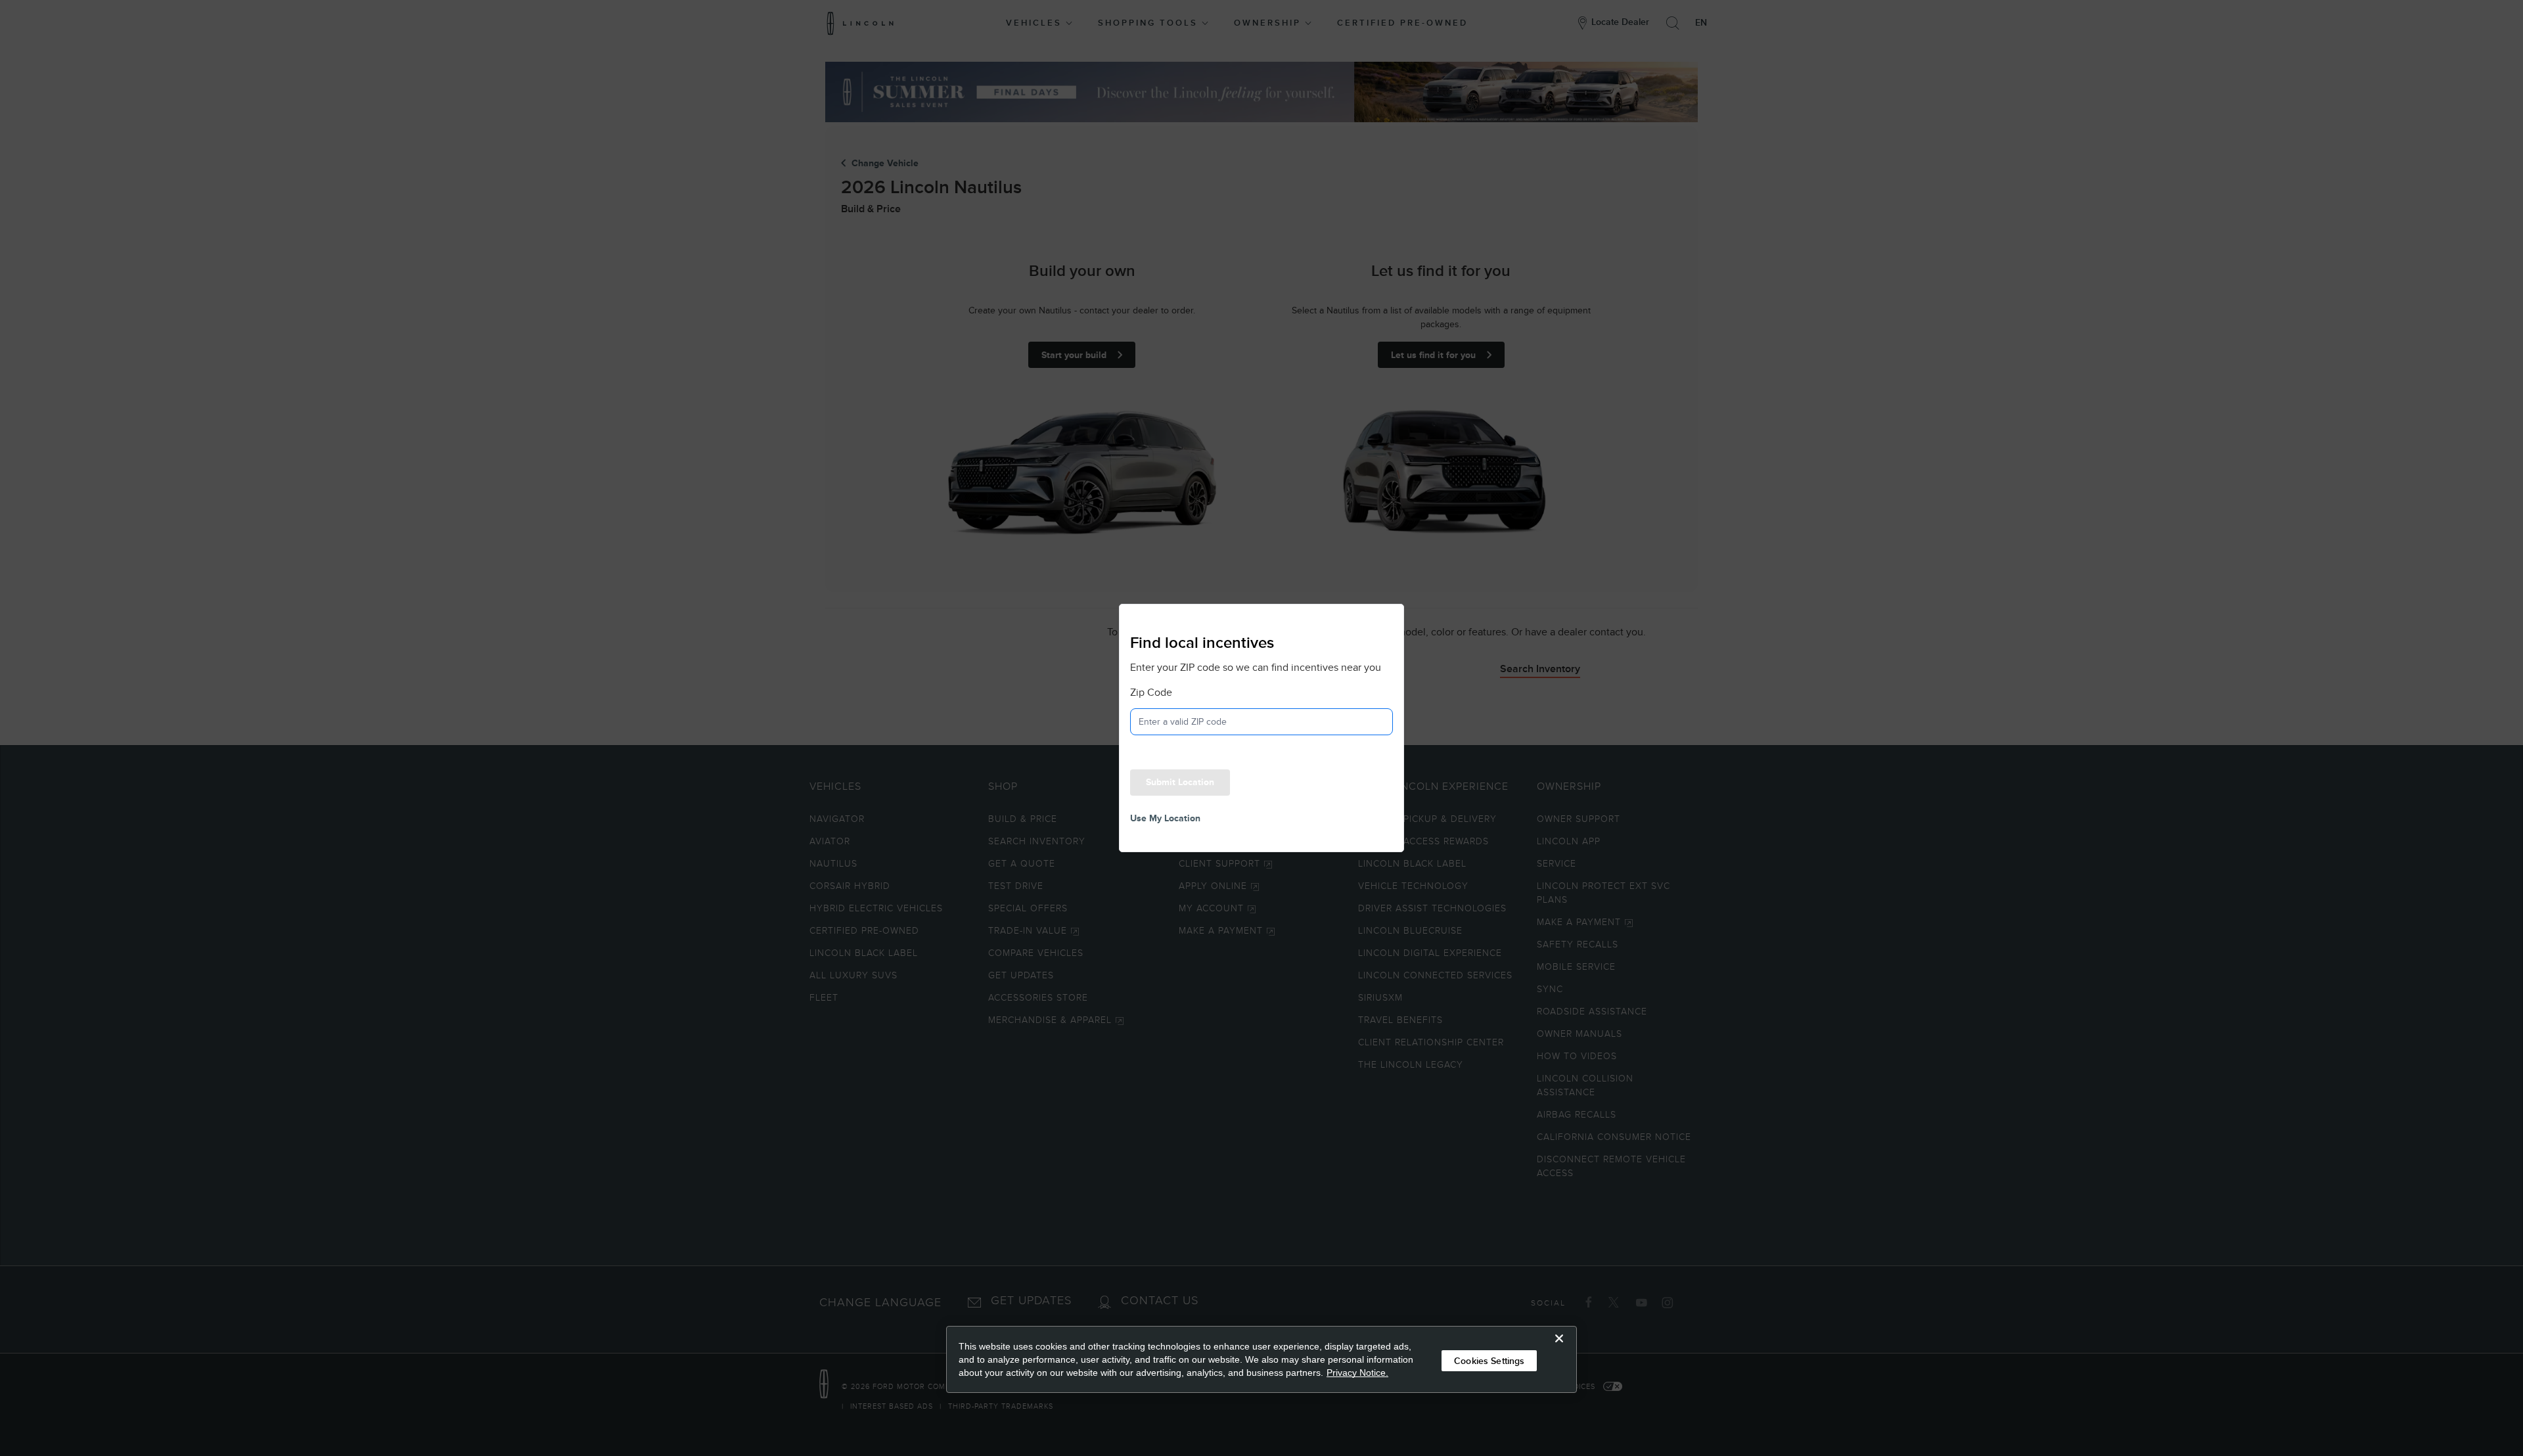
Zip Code (1151, 693)
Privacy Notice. (1357, 1373)
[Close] (1559, 1349)
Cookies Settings (1489, 1361)
